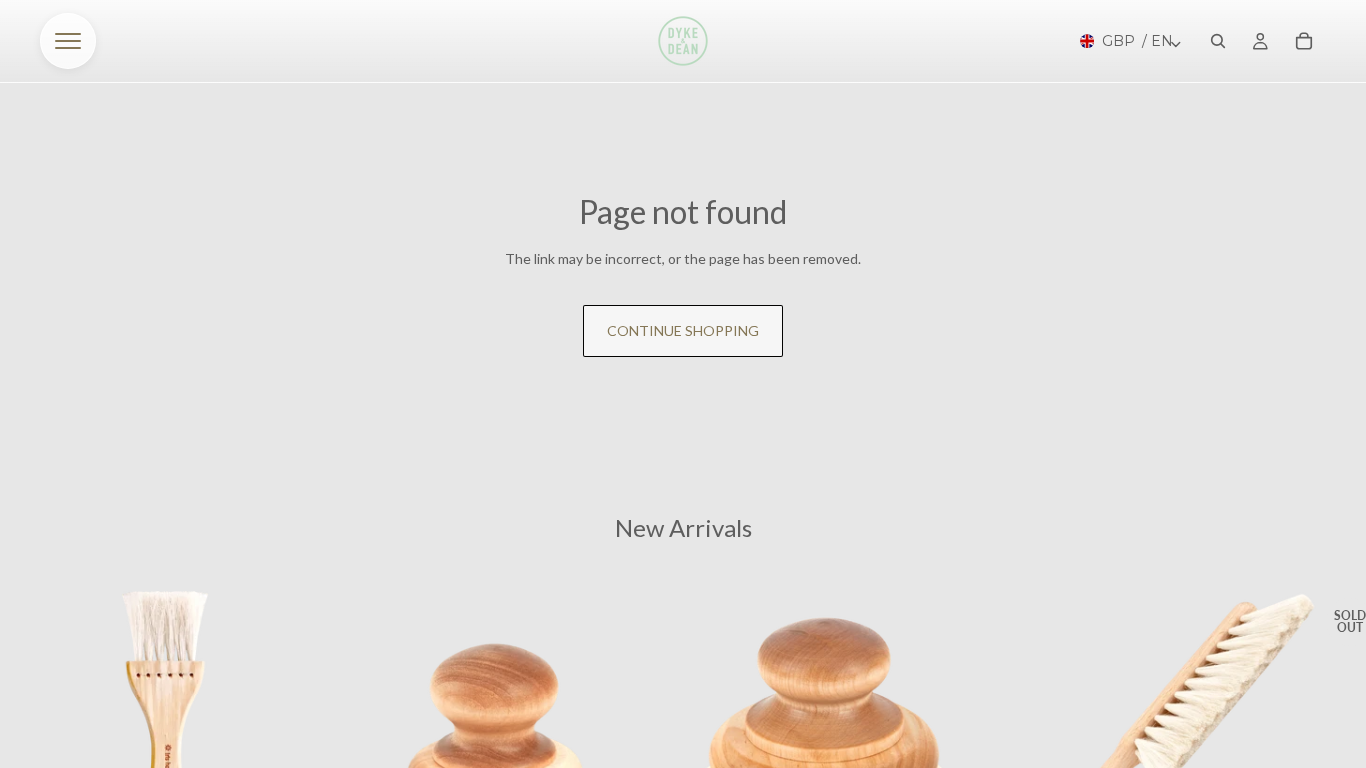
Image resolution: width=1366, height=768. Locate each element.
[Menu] (68, 41)
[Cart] (1304, 41)
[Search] (1218, 41)
